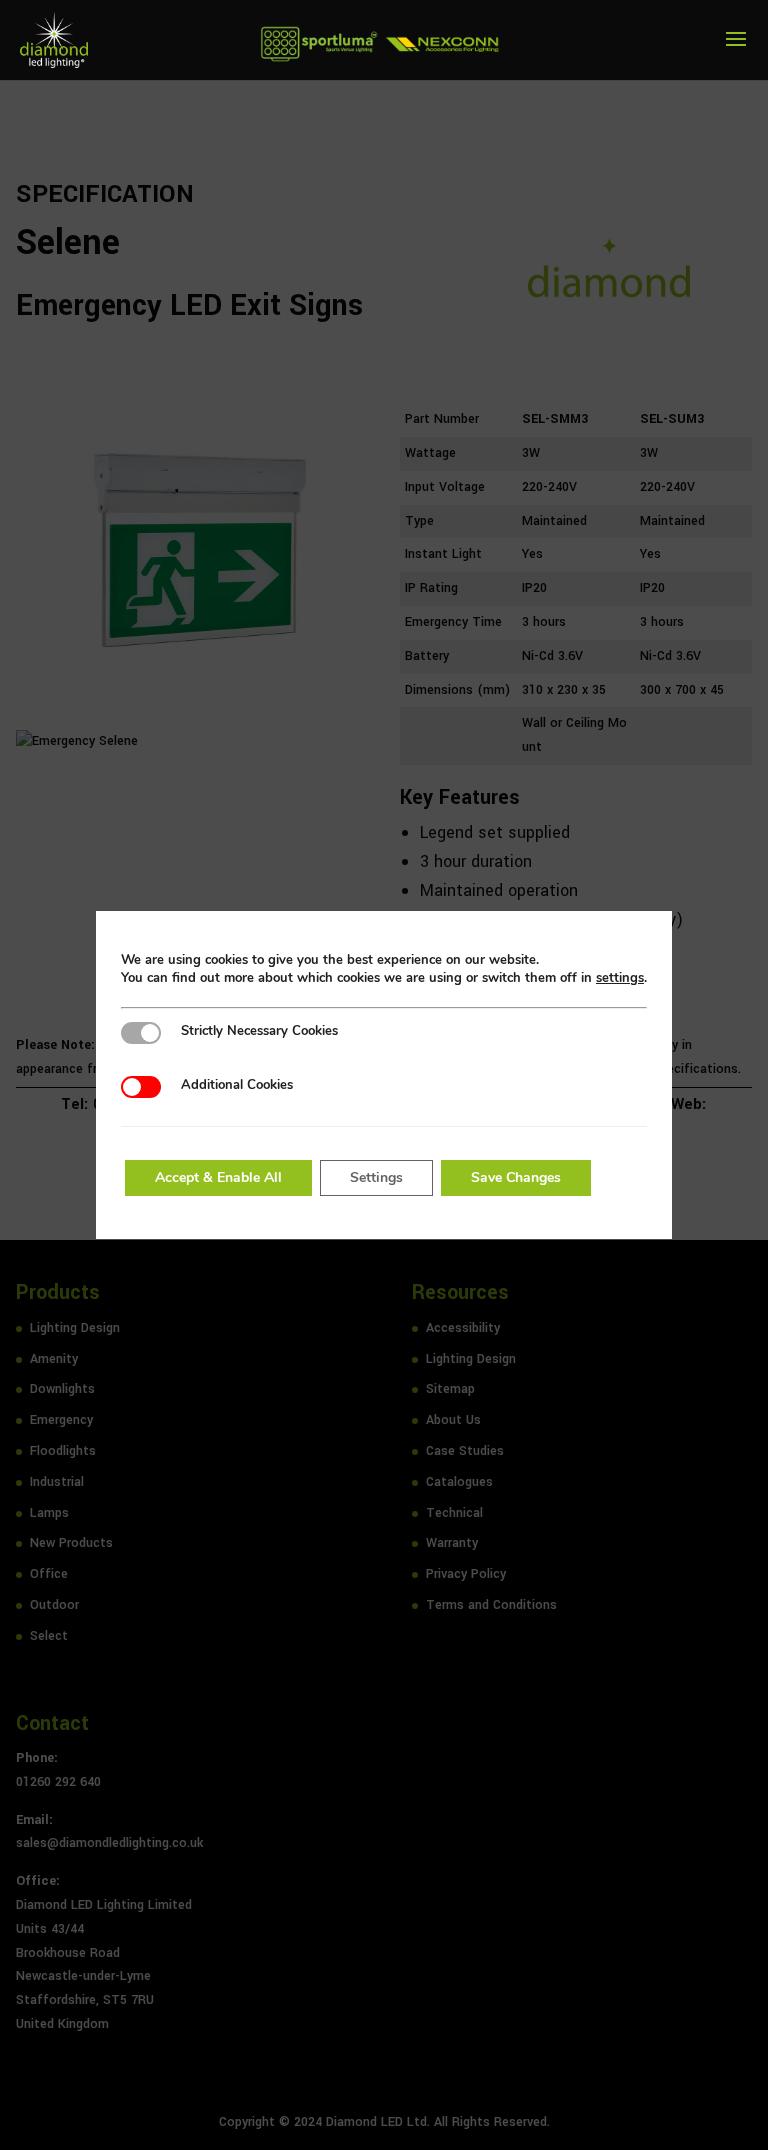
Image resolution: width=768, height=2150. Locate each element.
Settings (376, 1177)
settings (620, 978)
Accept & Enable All (218, 1177)
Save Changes (516, 1177)
